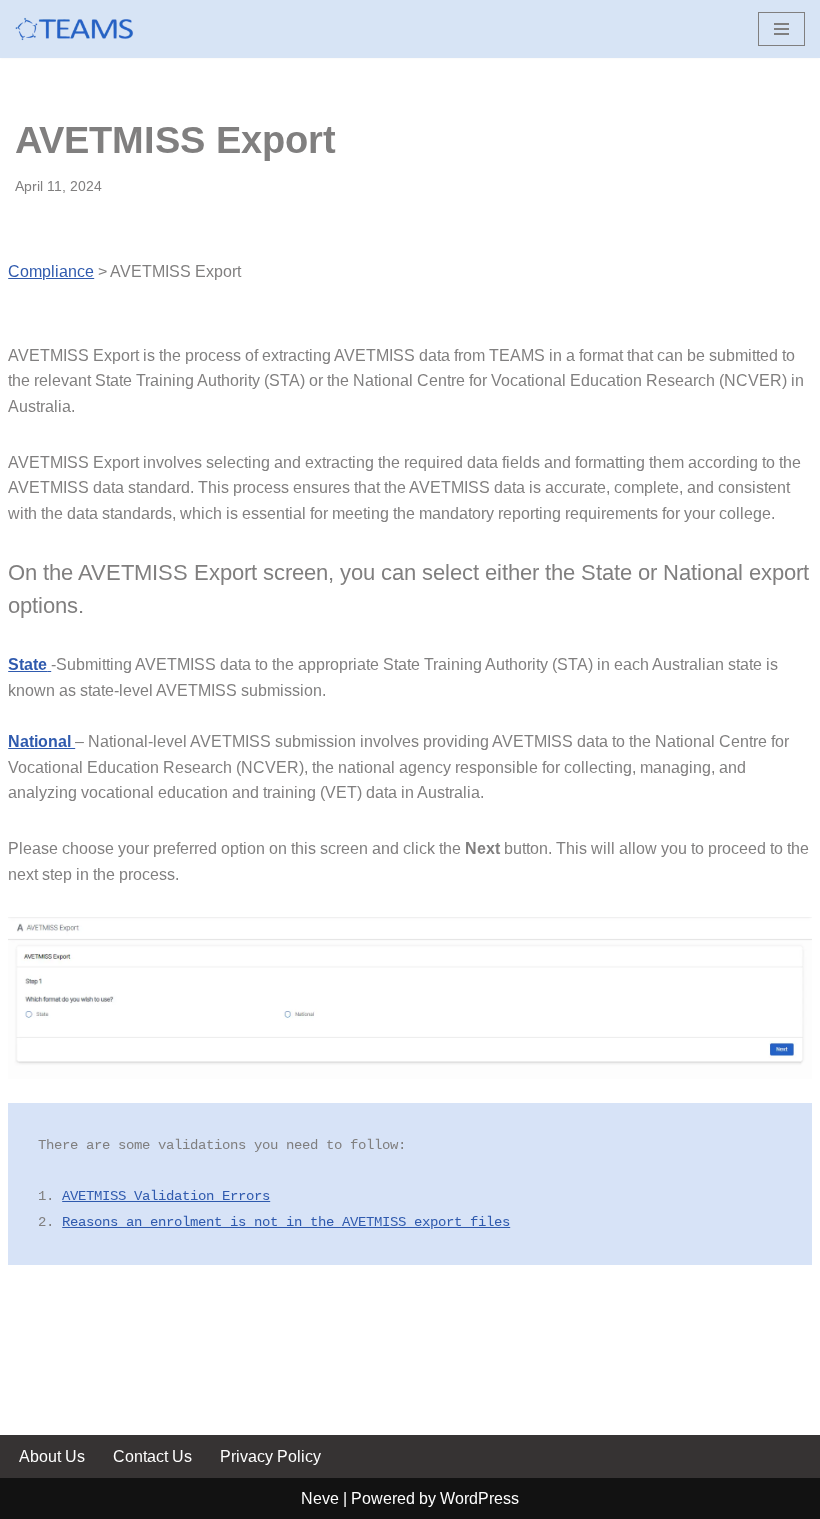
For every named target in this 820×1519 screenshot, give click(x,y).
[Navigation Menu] (781, 29)
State (27, 664)
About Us (52, 1456)
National (41, 741)
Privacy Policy (270, 1456)
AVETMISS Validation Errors (166, 1196)
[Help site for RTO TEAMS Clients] (75, 29)
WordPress (479, 1498)
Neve (320, 1498)
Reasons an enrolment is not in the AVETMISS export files (286, 1222)
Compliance (51, 271)
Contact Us (152, 1456)
